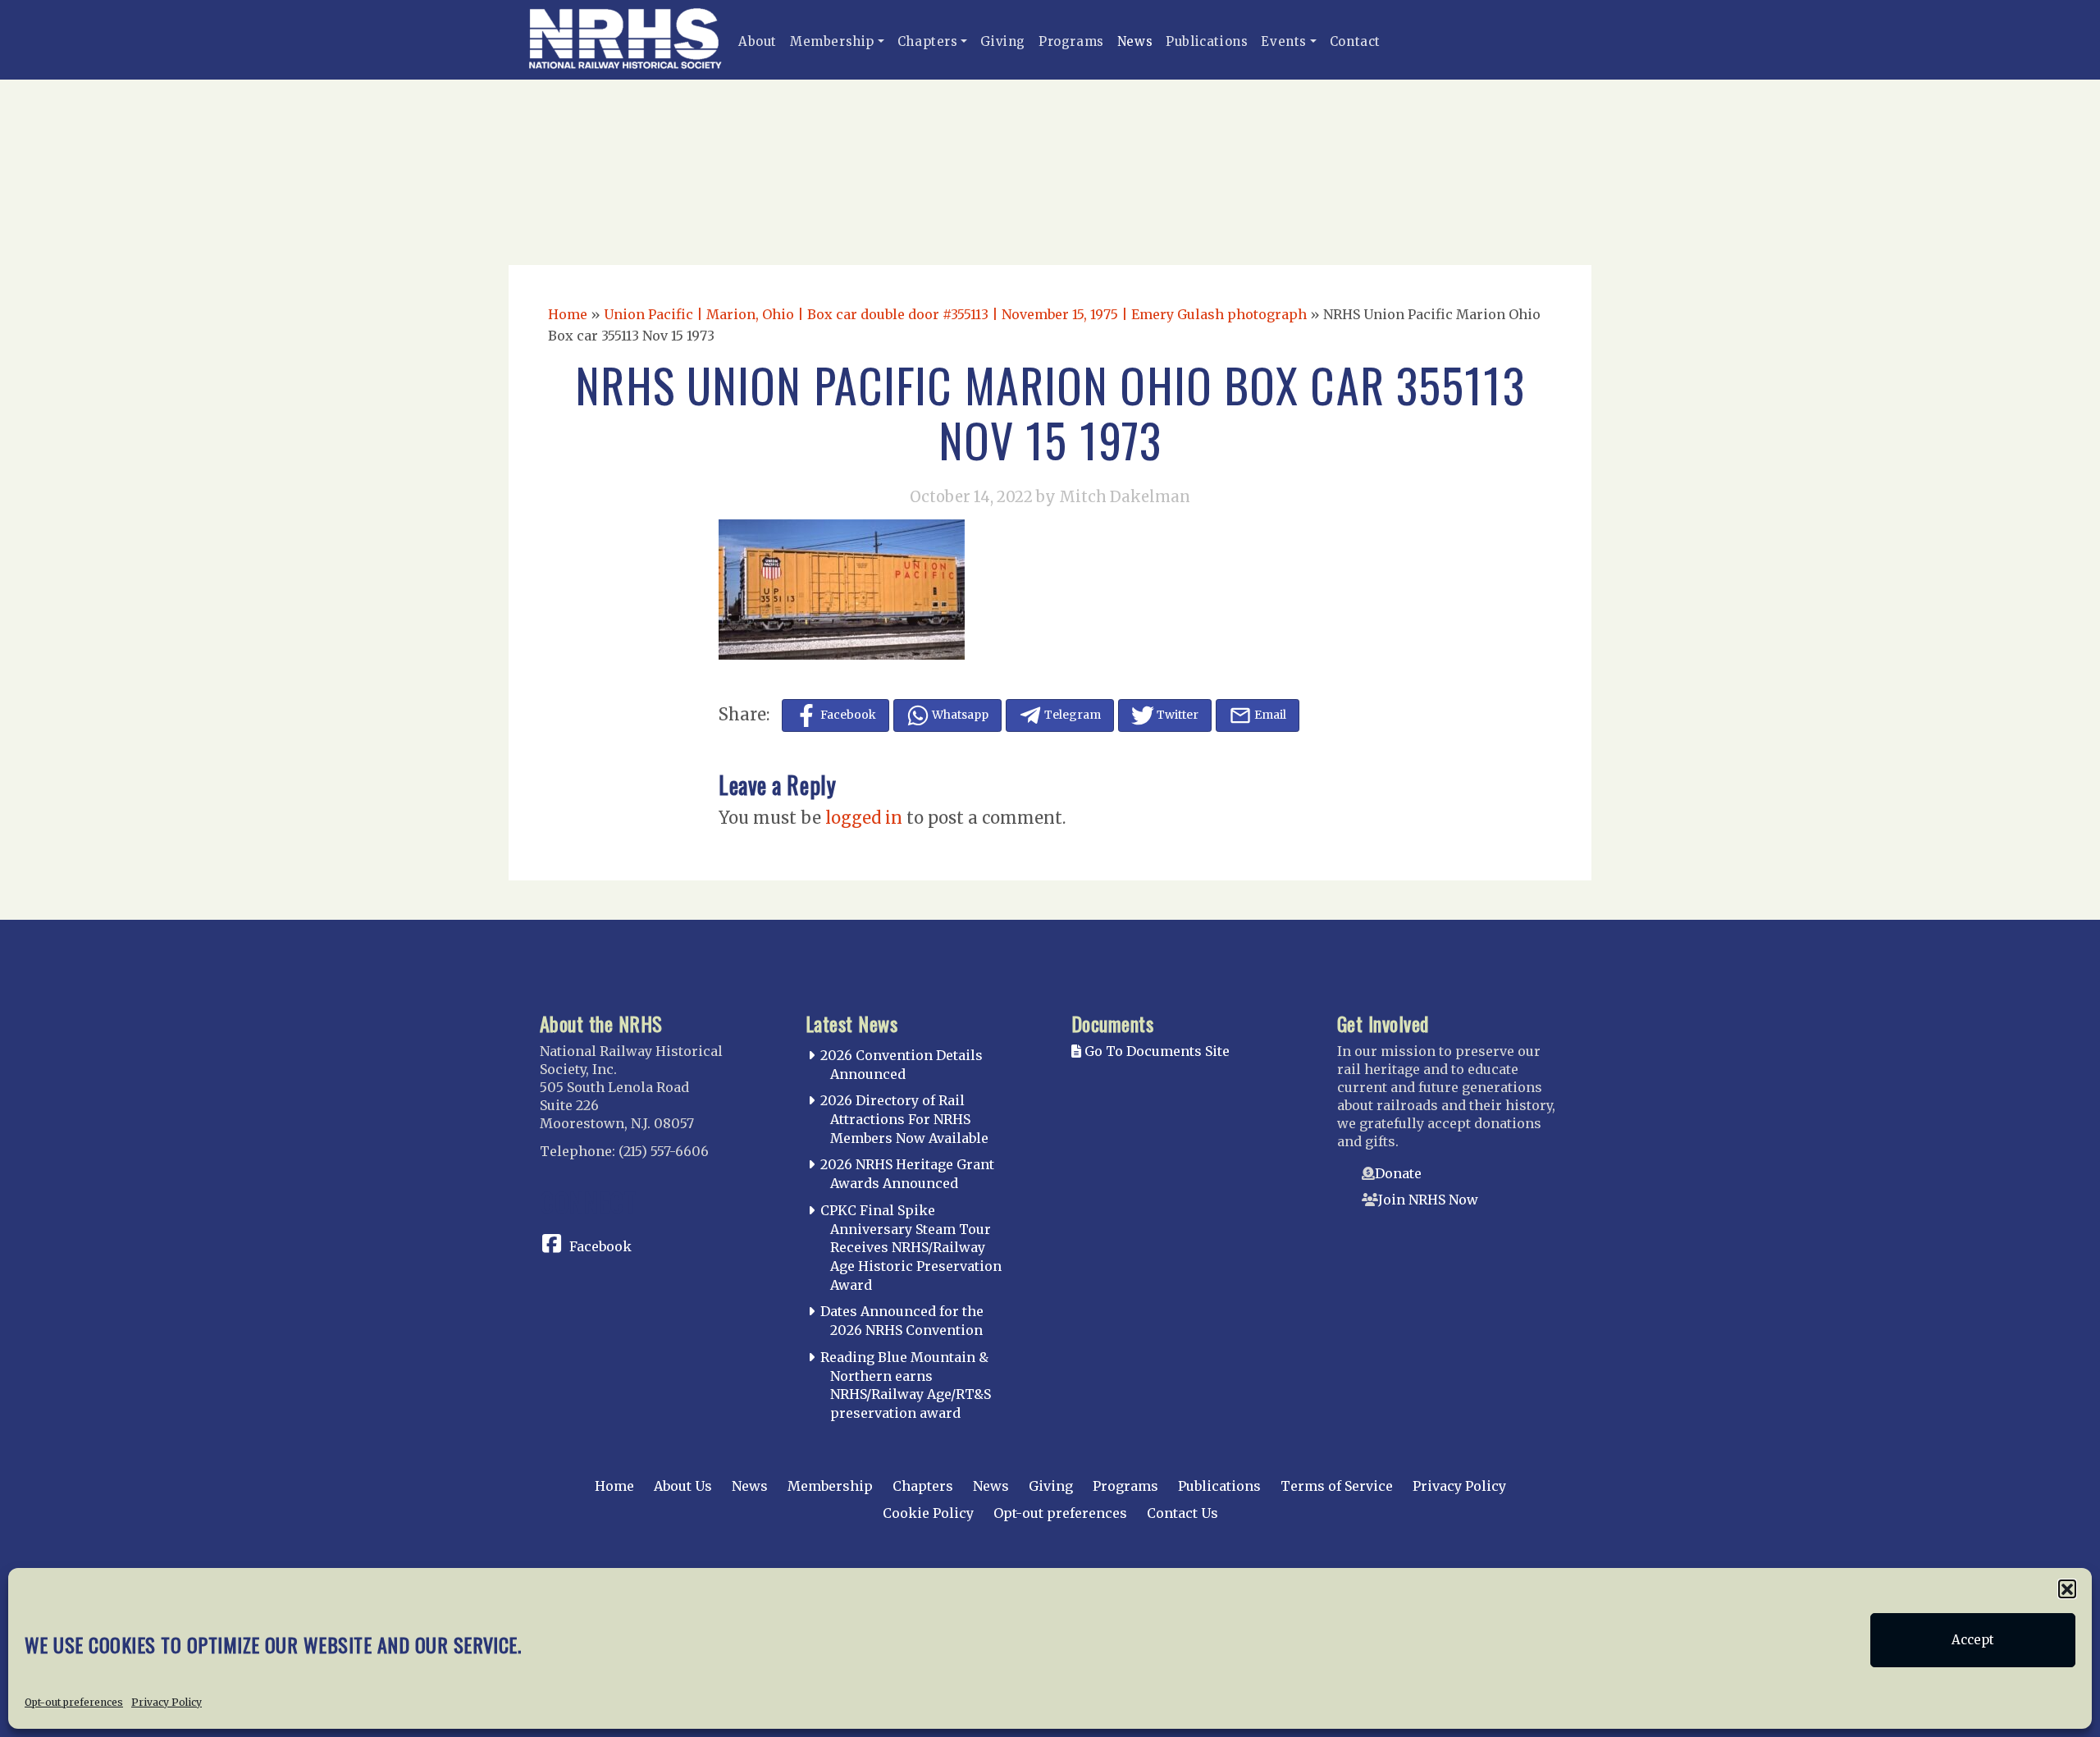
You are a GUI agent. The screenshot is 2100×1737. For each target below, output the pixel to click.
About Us (683, 1486)
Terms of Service (1337, 1486)
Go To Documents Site (1155, 1051)
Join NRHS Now (1428, 1200)
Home (568, 314)
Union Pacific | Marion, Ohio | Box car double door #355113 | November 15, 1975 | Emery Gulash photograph (955, 314)
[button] (2067, 1588)
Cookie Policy (928, 1513)
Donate (1398, 1173)
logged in (864, 818)
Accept (1973, 1640)
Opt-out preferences (74, 1701)
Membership (832, 41)
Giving (1003, 41)
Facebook (600, 1246)
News (1135, 41)
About (758, 41)
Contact (1355, 41)
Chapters (928, 41)
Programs (1071, 41)
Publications (1207, 41)
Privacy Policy (167, 1701)
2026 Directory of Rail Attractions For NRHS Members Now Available (904, 1119)
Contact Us (1182, 1513)
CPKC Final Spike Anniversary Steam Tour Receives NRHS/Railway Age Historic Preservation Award (911, 1248)
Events (1284, 41)
